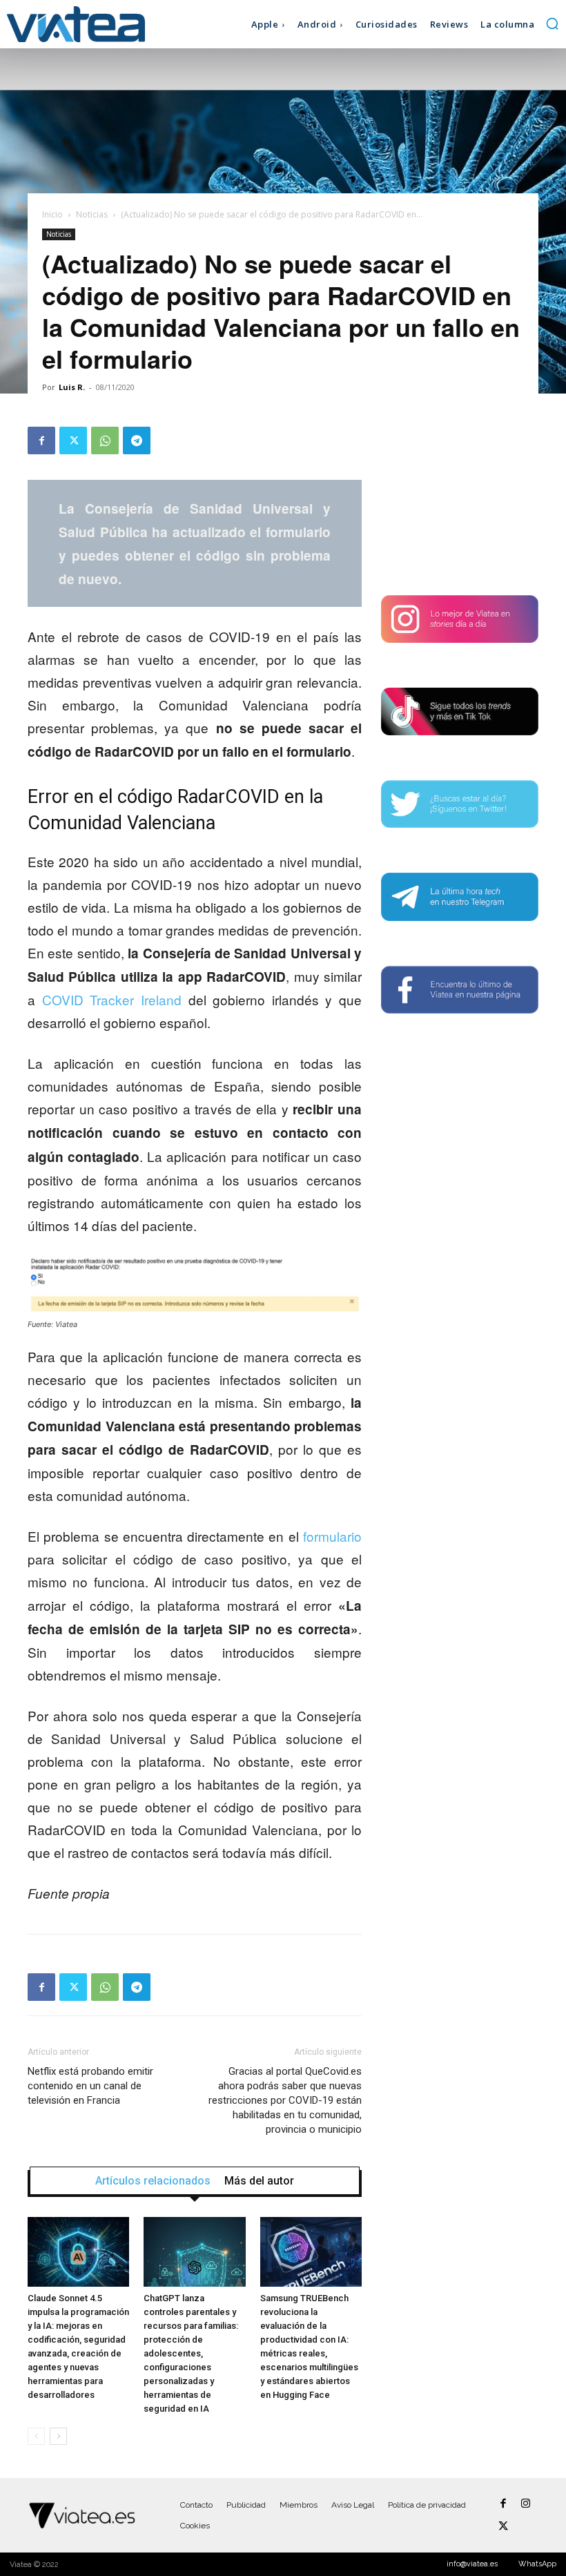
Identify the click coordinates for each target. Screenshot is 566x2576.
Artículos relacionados (153, 2181)
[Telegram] (137, 440)
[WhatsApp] (105, 440)
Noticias (92, 214)
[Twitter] (73, 440)
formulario (332, 1536)
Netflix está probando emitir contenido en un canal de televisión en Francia (90, 2086)
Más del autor (259, 2181)
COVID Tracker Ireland (112, 999)
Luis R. (72, 387)
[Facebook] (41, 440)
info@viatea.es (472, 2564)
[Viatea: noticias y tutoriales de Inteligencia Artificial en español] (76, 24)
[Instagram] (526, 2504)
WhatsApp (537, 2564)
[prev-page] (36, 2436)
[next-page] (58, 2436)
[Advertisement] (460, 496)
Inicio (52, 214)
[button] (552, 23)
